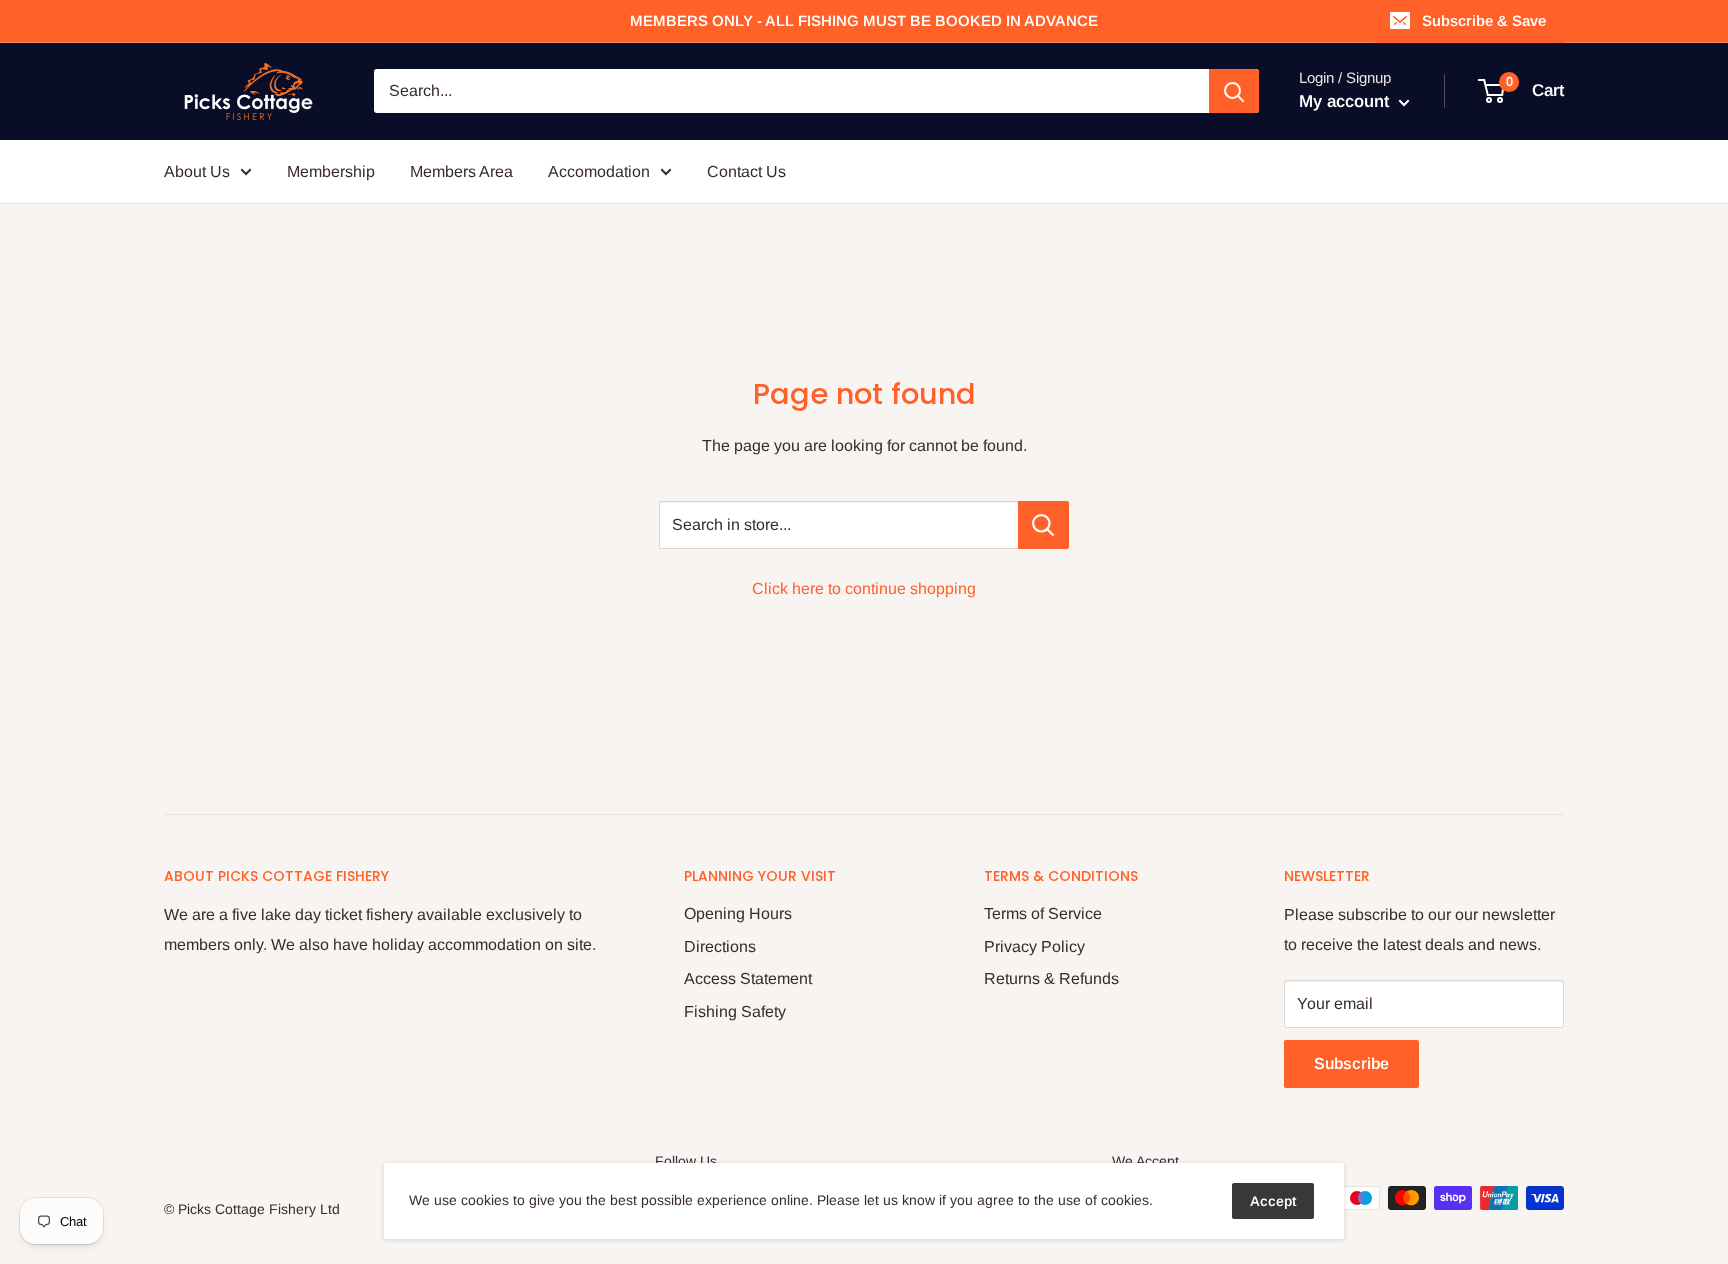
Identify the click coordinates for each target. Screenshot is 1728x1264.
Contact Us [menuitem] (746, 171)
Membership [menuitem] (331, 171)
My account (1346, 101)
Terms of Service (1043, 913)
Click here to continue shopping (864, 588)
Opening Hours (738, 913)
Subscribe (1351, 1063)
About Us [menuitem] (197, 171)
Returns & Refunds (1051, 978)
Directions (720, 946)
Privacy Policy (1034, 946)
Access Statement (748, 978)
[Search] (1234, 91)
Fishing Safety (735, 1011)
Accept (1273, 1201)
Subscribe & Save (1484, 20)
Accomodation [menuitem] (599, 171)
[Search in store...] (1043, 525)
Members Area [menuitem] (461, 171)
